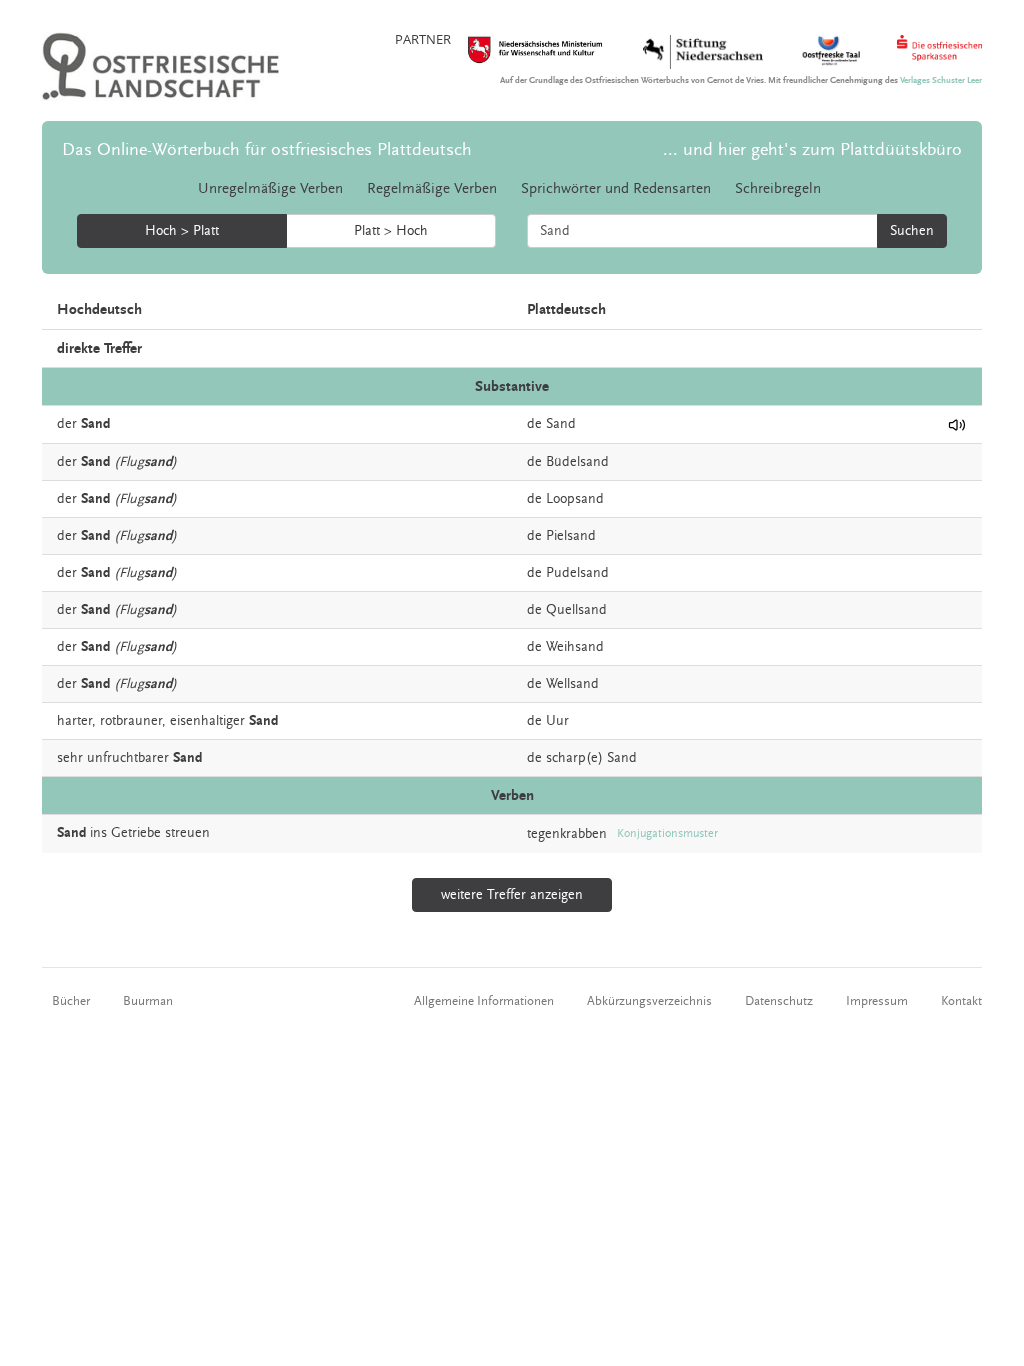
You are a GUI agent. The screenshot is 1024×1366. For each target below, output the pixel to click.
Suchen (912, 231)
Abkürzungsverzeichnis (649, 1001)
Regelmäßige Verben (432, 188)
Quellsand (576, 610)
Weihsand (575, 647)
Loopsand (575, 499)
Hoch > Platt (182, 231)
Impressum (877, 1001)
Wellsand (572, 684)
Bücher (71, 1001)
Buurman (148, 1001)
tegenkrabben (567, 834)
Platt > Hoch (391, 231)
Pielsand (571, 536)
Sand (561, 424)
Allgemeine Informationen (484, 1001)
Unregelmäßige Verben (270, 188)
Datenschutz (779, 1001)
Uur (557, 721)
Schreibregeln (778, 188)
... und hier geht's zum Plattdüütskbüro (812, 149)
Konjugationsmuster (667, 833)
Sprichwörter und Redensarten (616, 188)
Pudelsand (577, 573)
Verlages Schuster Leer (941, 80)
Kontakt (961, 1001)
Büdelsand (577, 462)
